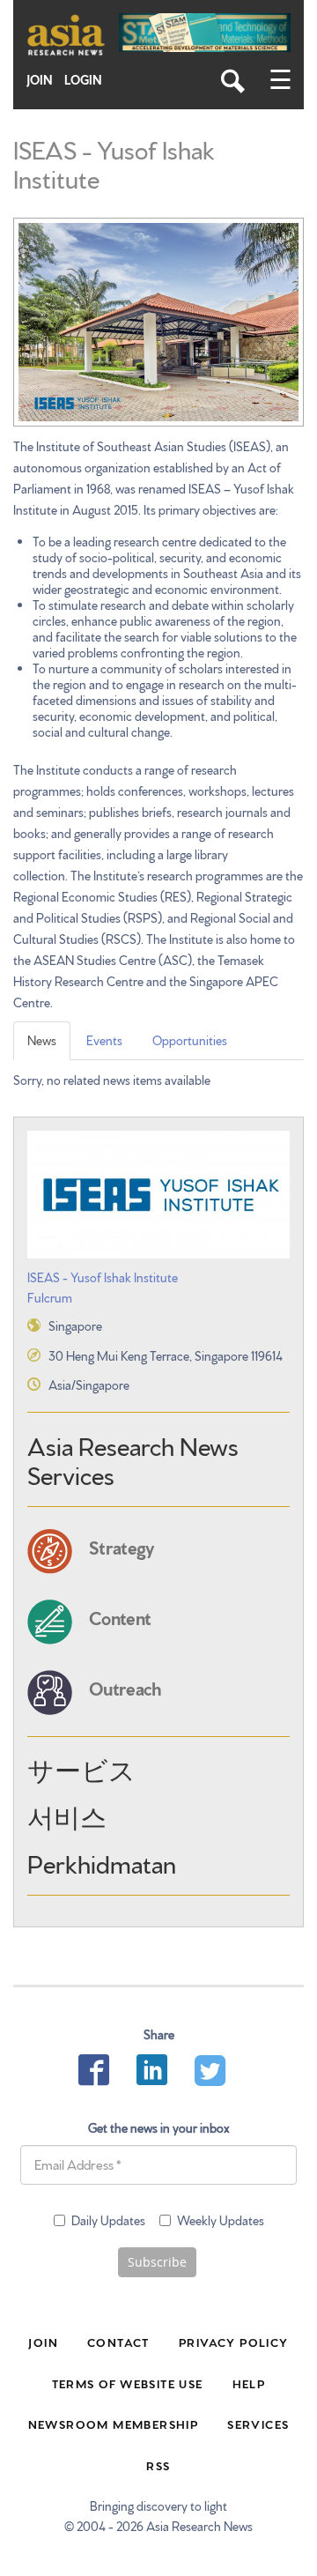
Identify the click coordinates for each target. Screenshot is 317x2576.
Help (249, 2383)
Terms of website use (128, 2383)
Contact (118, 2342)
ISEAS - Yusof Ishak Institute (103, 1277)
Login (83, 80)
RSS (158, 2465)
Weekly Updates (221, 2220)
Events (104, 1040)
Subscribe (157, 2262)
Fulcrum (50, 1297)
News (42, 1040)
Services (258, 2424)
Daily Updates (108, 2220)
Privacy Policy (234, 2342)
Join (40, 80)
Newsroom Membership (114, 2424)
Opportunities (190, 1040)
